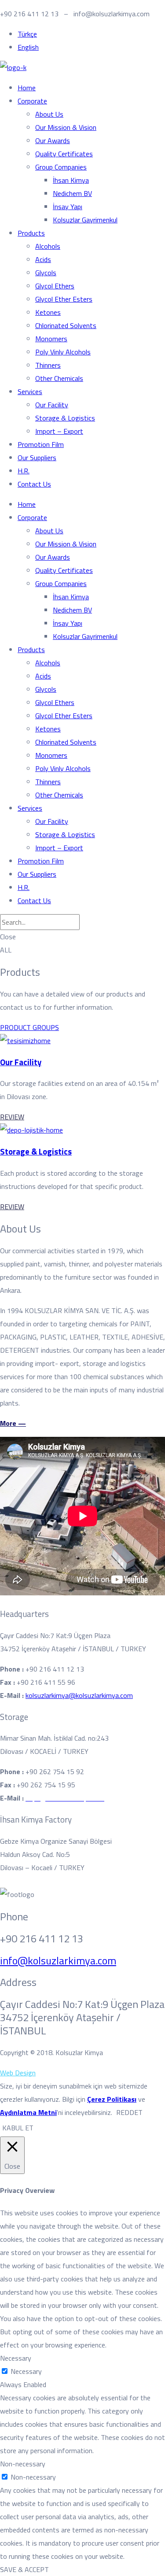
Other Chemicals (59, 378)
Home (27, 88)
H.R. (24, 471)
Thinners (48, 365)
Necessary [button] (16, 2358)
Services (30, 391)
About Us (49, 114)
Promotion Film (41, 444)
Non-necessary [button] (23, 2464)
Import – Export (59, 431)
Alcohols (48, 246)
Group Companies (61, 167)
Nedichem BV (72, 193)
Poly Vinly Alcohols (63, 352)
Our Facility (52, 405)
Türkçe (27, 34)
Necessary (26, 2371)
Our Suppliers (37, 458)
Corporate (32, 101)
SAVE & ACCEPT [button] (24, 2569)
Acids (43, 259)
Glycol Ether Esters (64, 299)
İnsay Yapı (68, 207)
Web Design (18, 2073)
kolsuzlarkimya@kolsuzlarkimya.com (79, 1695)
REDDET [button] (129, 2112)
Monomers (51, 339)
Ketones (48, 312)
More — (13, 1423)
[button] (29, 1027)
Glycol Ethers (55, 286)
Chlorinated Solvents (66, 325)
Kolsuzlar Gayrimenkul (85, 220)
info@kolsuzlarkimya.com (58, 1960)
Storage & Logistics (65, 418)
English (28, 47)
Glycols (46, 273)
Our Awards (53, 140)
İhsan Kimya (71, 180)
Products (31, 233)
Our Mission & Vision (66, 127)
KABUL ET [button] (18, 2128)
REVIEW (12, 1117)
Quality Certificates (64, 154)
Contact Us (34, 484)
